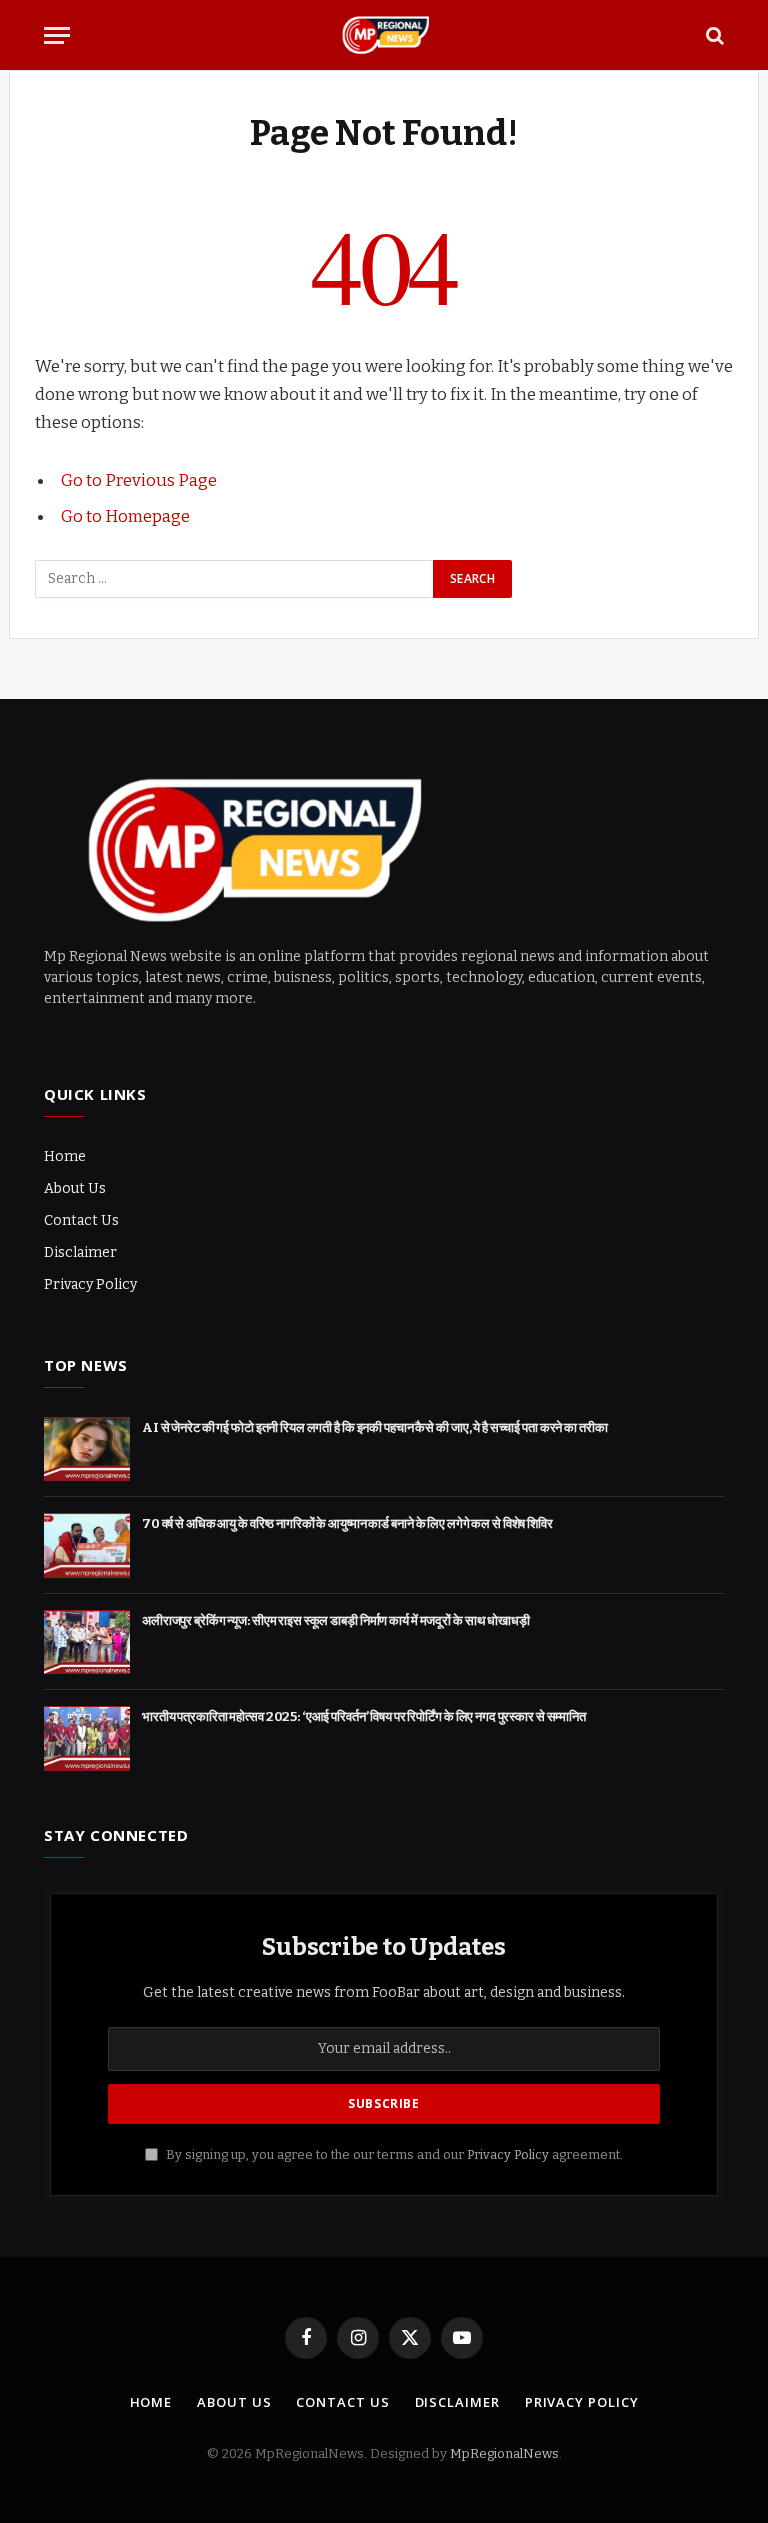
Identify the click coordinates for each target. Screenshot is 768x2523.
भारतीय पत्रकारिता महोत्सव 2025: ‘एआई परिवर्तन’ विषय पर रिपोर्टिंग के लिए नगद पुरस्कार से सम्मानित (364, 1716)
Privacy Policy (90, 1284)
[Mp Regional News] (384, 35)
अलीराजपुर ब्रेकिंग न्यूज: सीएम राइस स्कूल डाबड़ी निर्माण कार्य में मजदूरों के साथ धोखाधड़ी (336, 1620)
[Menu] (57, 35)
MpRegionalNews (504, 2453)
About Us (75, 1188)
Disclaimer (80, 1252)
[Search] (713, 35)
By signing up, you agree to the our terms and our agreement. (393, 2154)
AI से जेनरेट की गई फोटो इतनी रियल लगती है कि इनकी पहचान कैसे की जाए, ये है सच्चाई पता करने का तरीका (375, 1427)
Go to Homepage (125, 516)
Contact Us (81, 1220)
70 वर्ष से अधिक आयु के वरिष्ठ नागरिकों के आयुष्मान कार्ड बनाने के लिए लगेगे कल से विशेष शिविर (347, 1523)
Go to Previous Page (139, 480)
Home (65, 1156)
